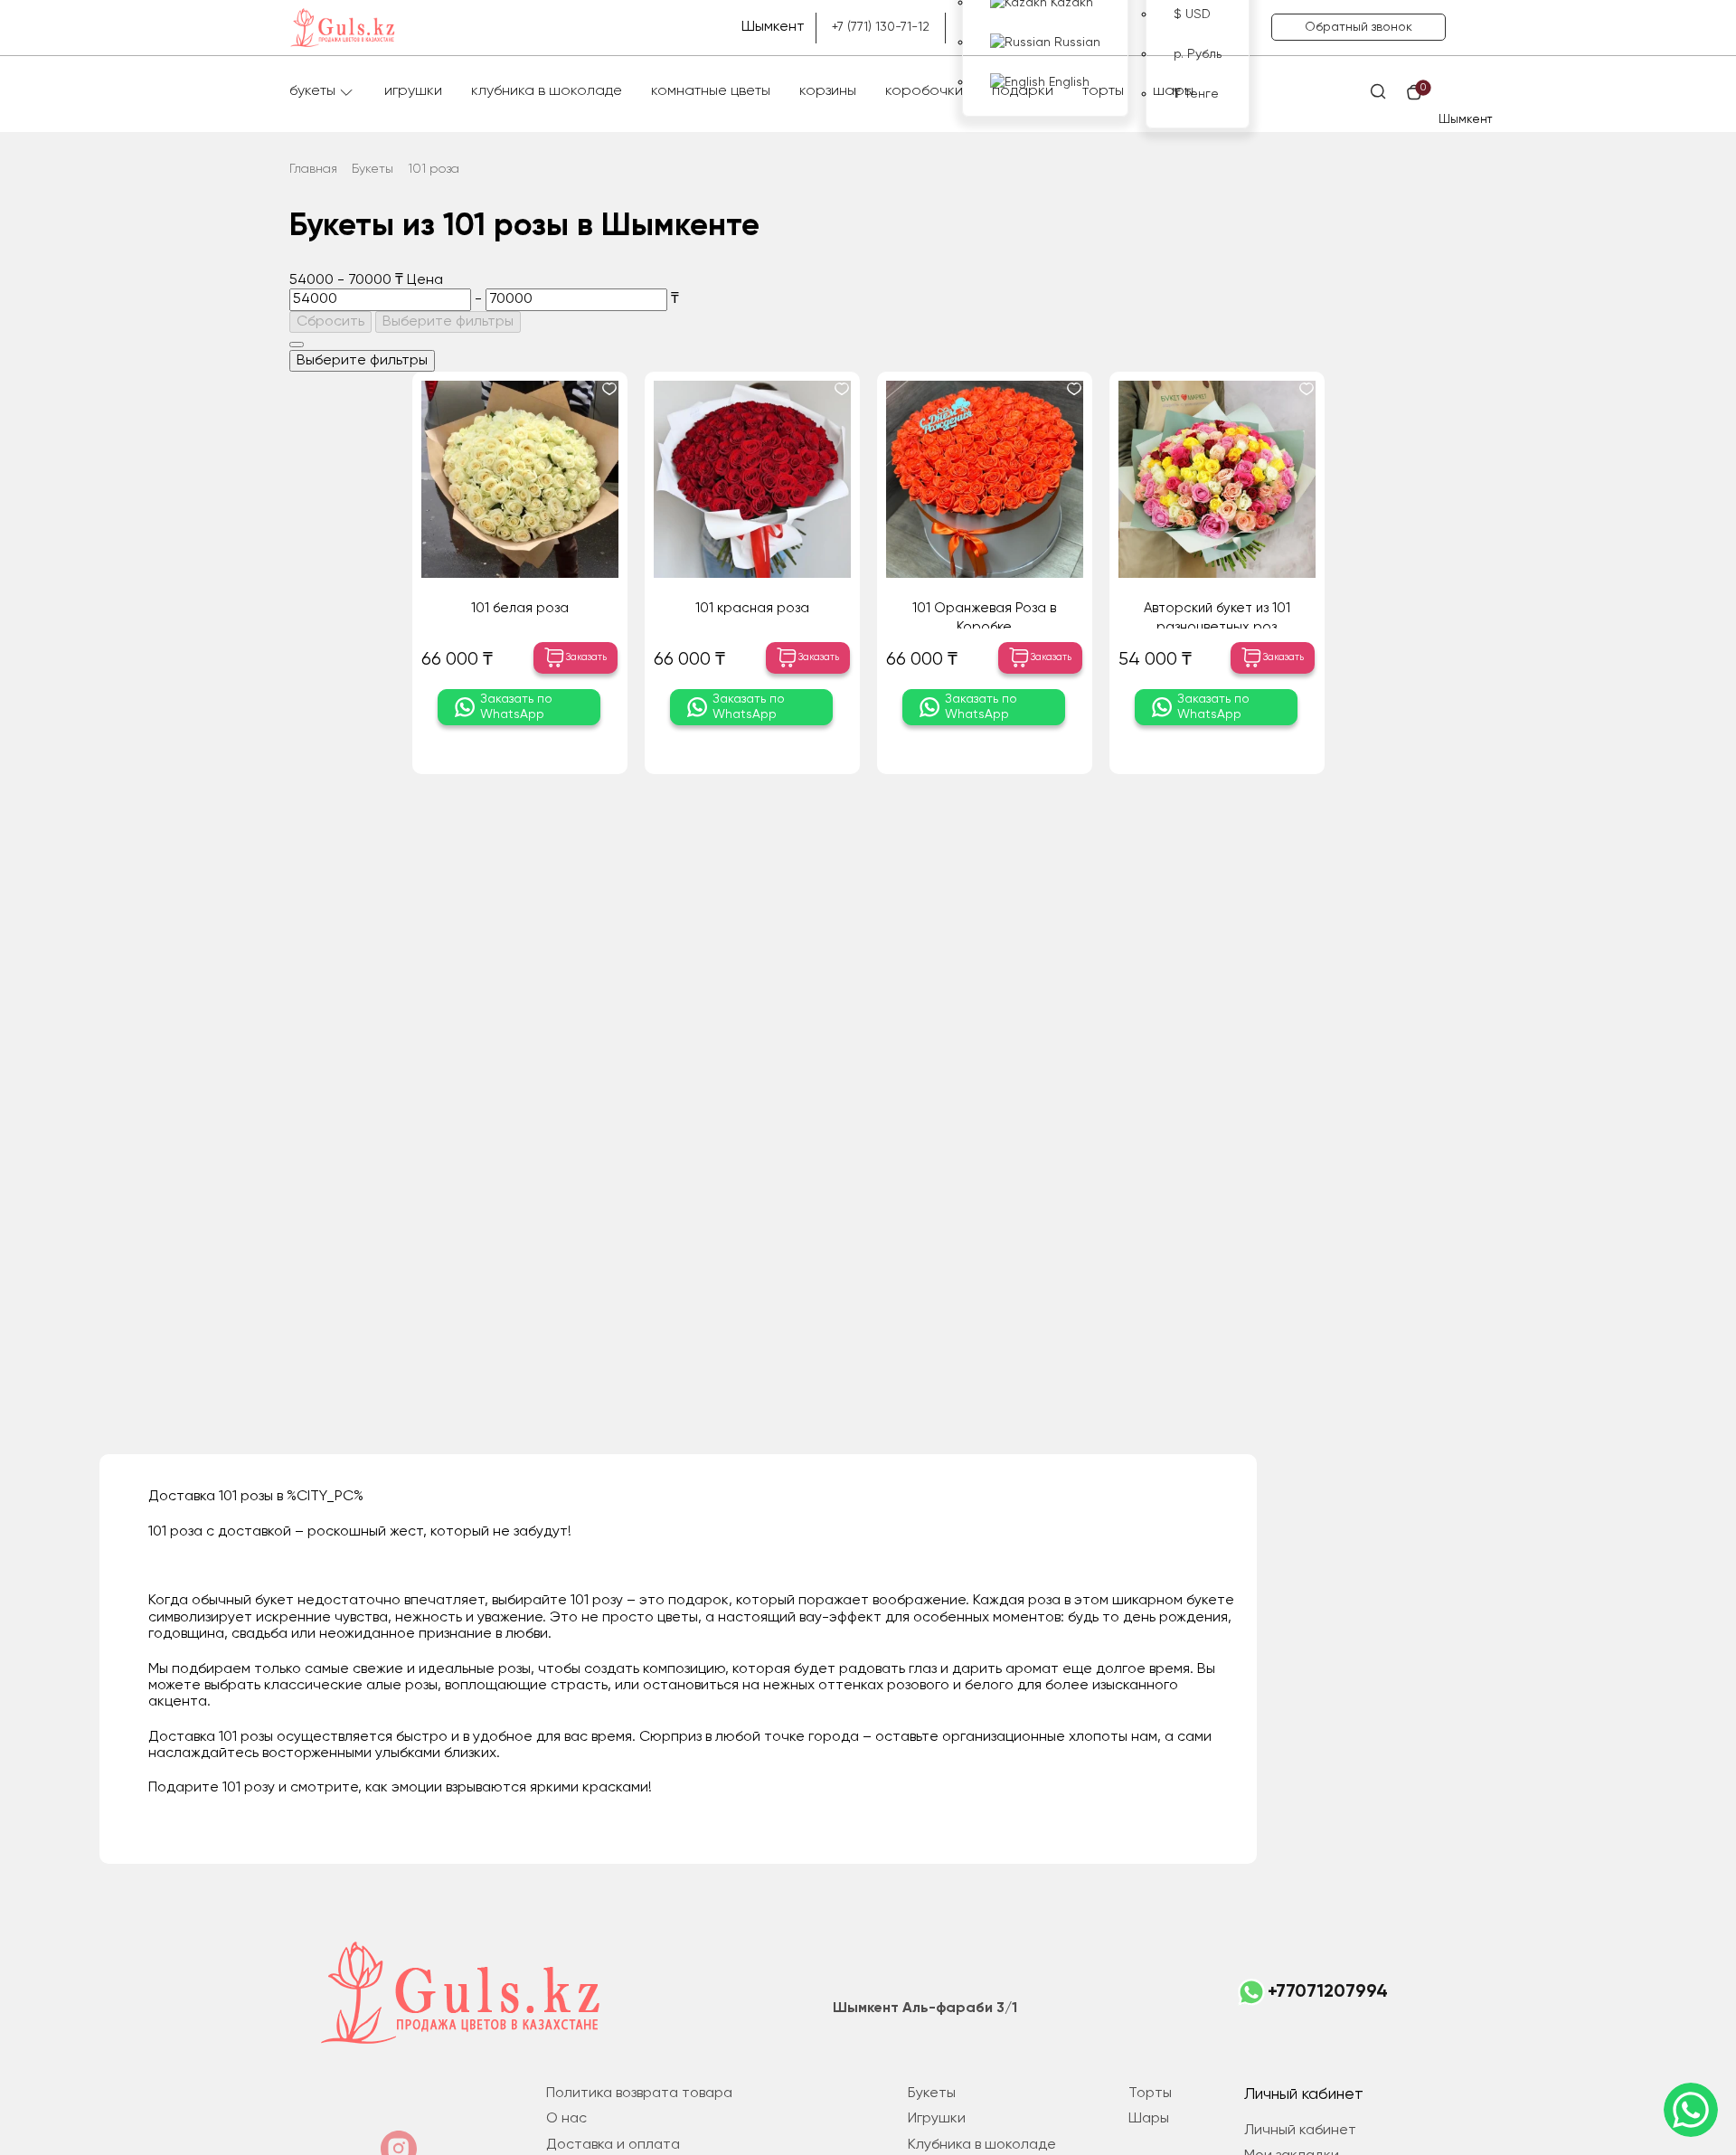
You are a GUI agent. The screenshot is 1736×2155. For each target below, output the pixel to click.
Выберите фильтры (448, 322)
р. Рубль (1198, 54)
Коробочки (924, 91)
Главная (313, 169)
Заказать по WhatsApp (516, 707)
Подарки (1023, 91)
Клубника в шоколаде (547, 91)
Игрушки (413, 91)
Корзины (828, 91)
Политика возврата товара (639, 2094)
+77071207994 (1328, 1992)
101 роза (434, 169)
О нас (566, 2119)
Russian (1076, 43)
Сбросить (330, 322)
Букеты (312, 91)
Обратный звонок (1359, 27)
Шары (1173, 91)
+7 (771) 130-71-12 (881, 27)
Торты (1103, 91)
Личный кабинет (1300, 2131)
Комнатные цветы (711, 91)
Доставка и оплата (613, 2145)
